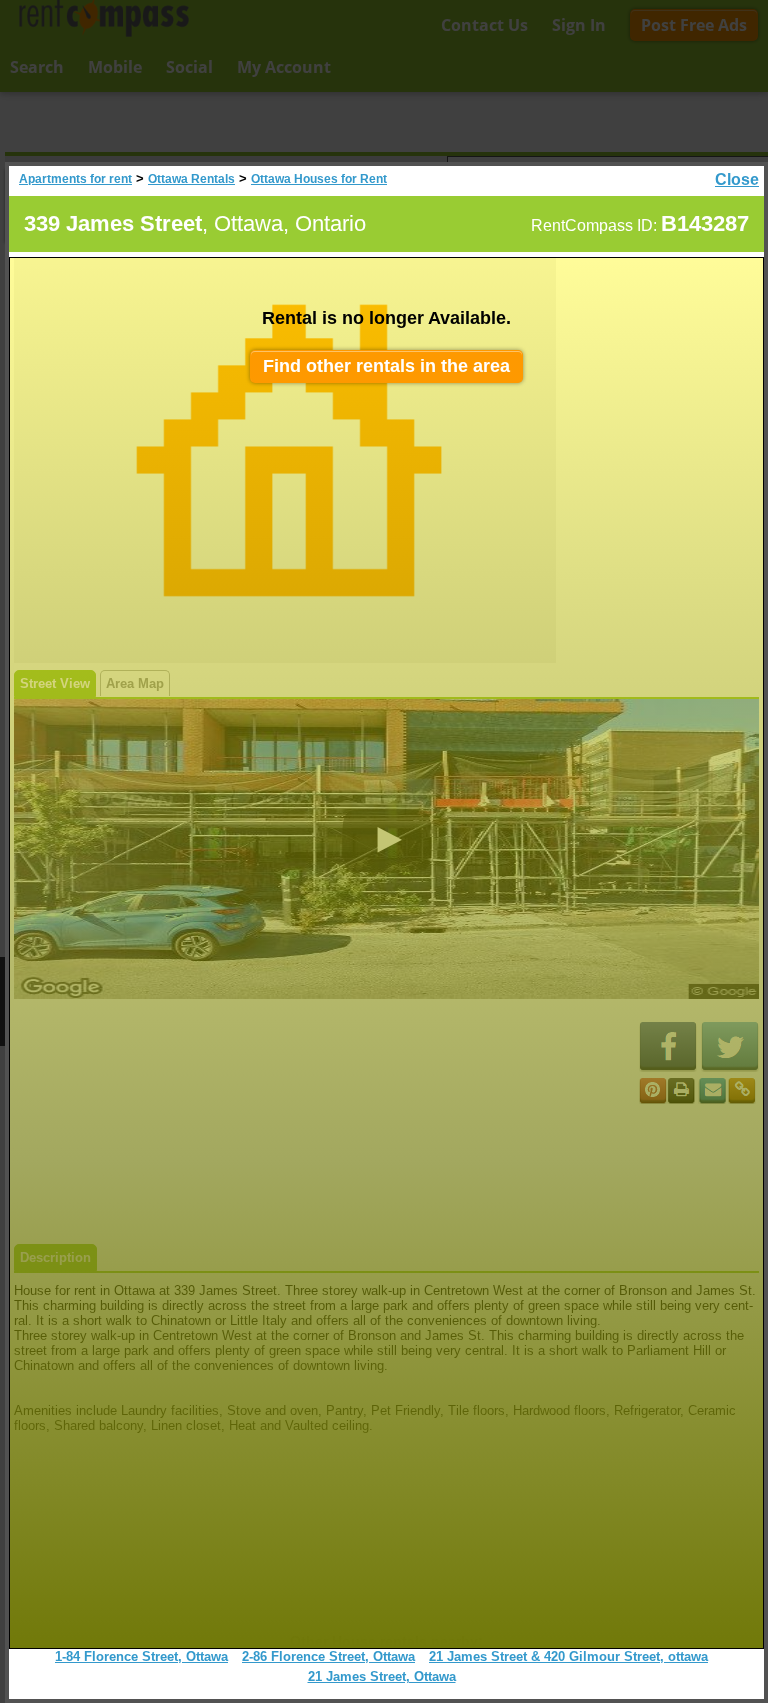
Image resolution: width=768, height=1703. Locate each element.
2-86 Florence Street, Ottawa (328, 1656)
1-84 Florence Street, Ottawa (141, 1656)
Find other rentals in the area (386, 366)
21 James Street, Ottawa (382, 1676)
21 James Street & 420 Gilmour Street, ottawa (568, 1656)
